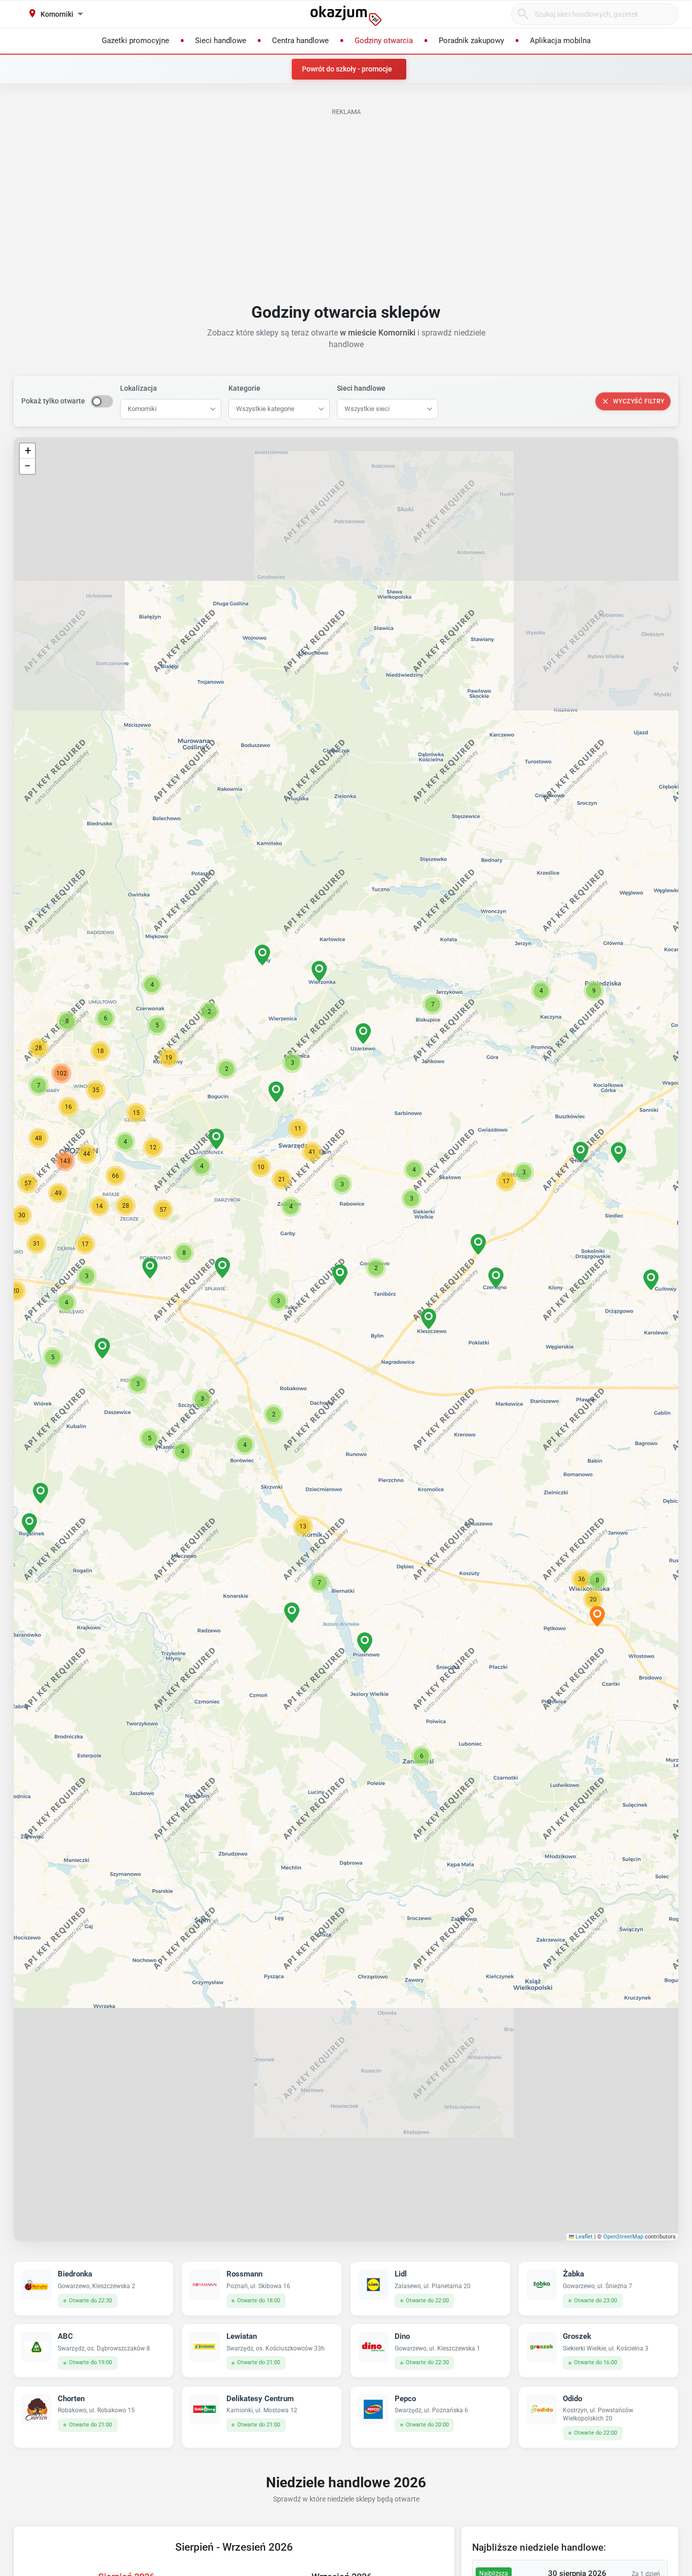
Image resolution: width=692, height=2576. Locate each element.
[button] (340, 1275)
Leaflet (583, 2237)
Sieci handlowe (361, 388)
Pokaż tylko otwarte (53, 401)
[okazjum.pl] (346, 16)
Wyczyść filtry (639, 401)
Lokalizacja (139, 388)
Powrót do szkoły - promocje (347, 69)
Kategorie (244, 388)
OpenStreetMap (623, 2237)
